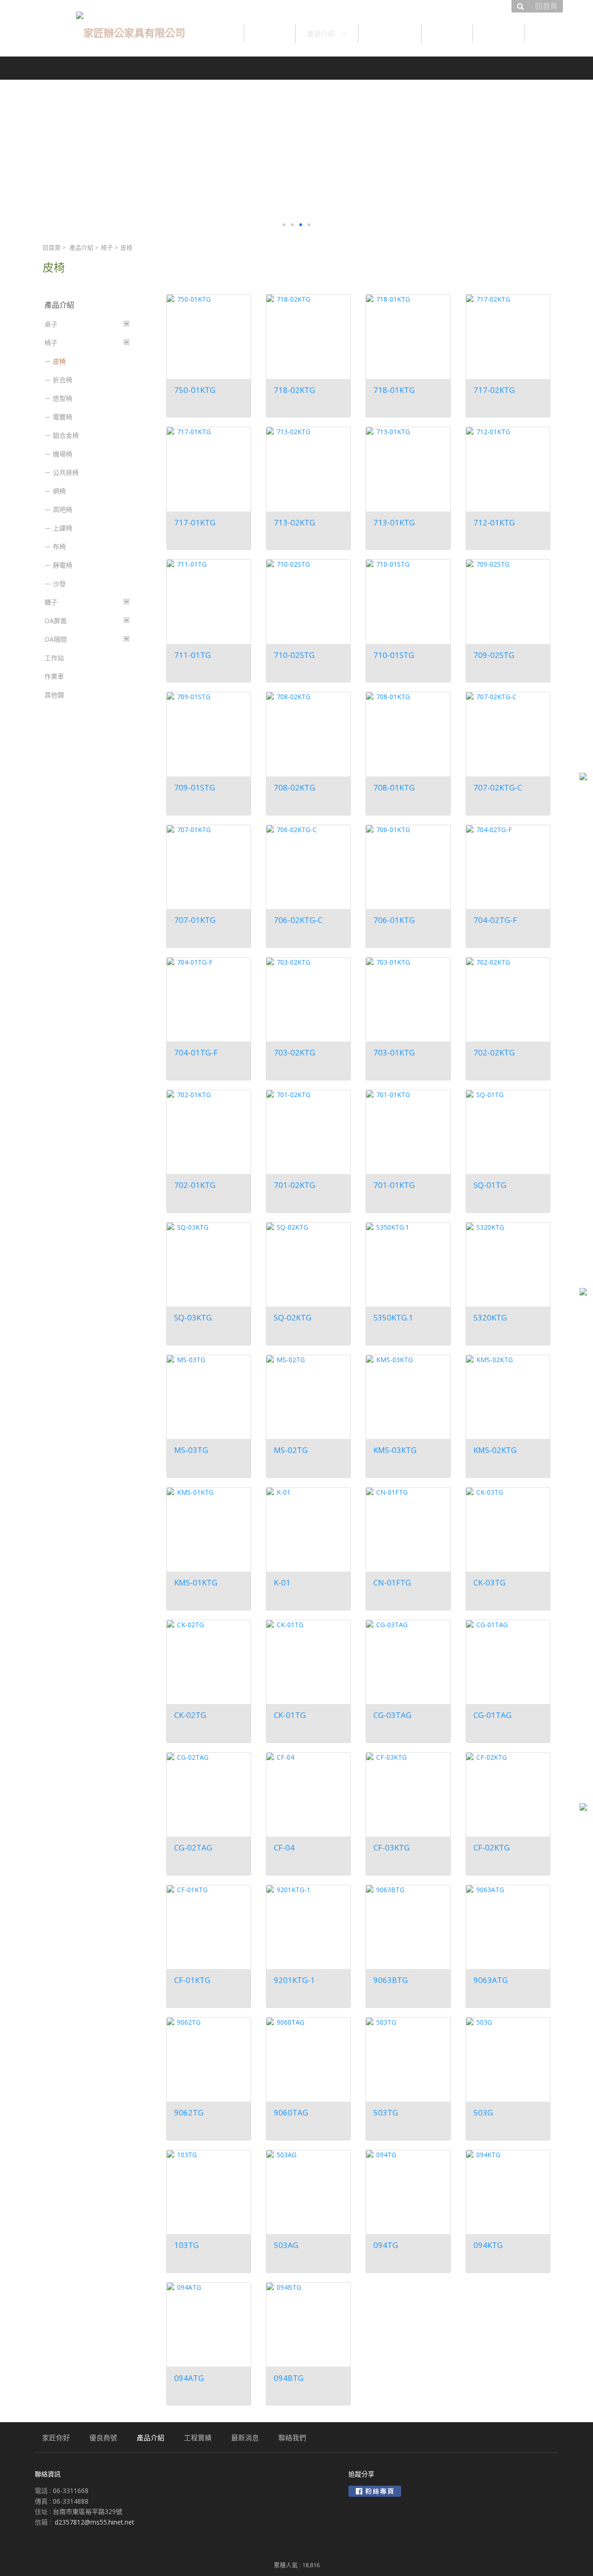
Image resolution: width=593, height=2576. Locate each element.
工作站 (54, 658)
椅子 (107, 248)
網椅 (59, 491)
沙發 (59, 584)
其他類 (54, 695)
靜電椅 (63, 565)
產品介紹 (82, 248)
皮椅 (59, 361)
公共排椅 (66, 472)
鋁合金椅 (66, 435)
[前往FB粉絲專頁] (375, 2491)
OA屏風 (56, 621)
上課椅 (63, 528)
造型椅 (63, 398)
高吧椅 (63, 509)
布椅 (59, 546)
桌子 (51, 324)
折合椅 (63, 380)
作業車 (54, 676)
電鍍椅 (63, 417)
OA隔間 (56, 639)
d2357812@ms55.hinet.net (95, 2522)
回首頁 (52, 248)
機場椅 (63, 454)
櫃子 (51, 602)
